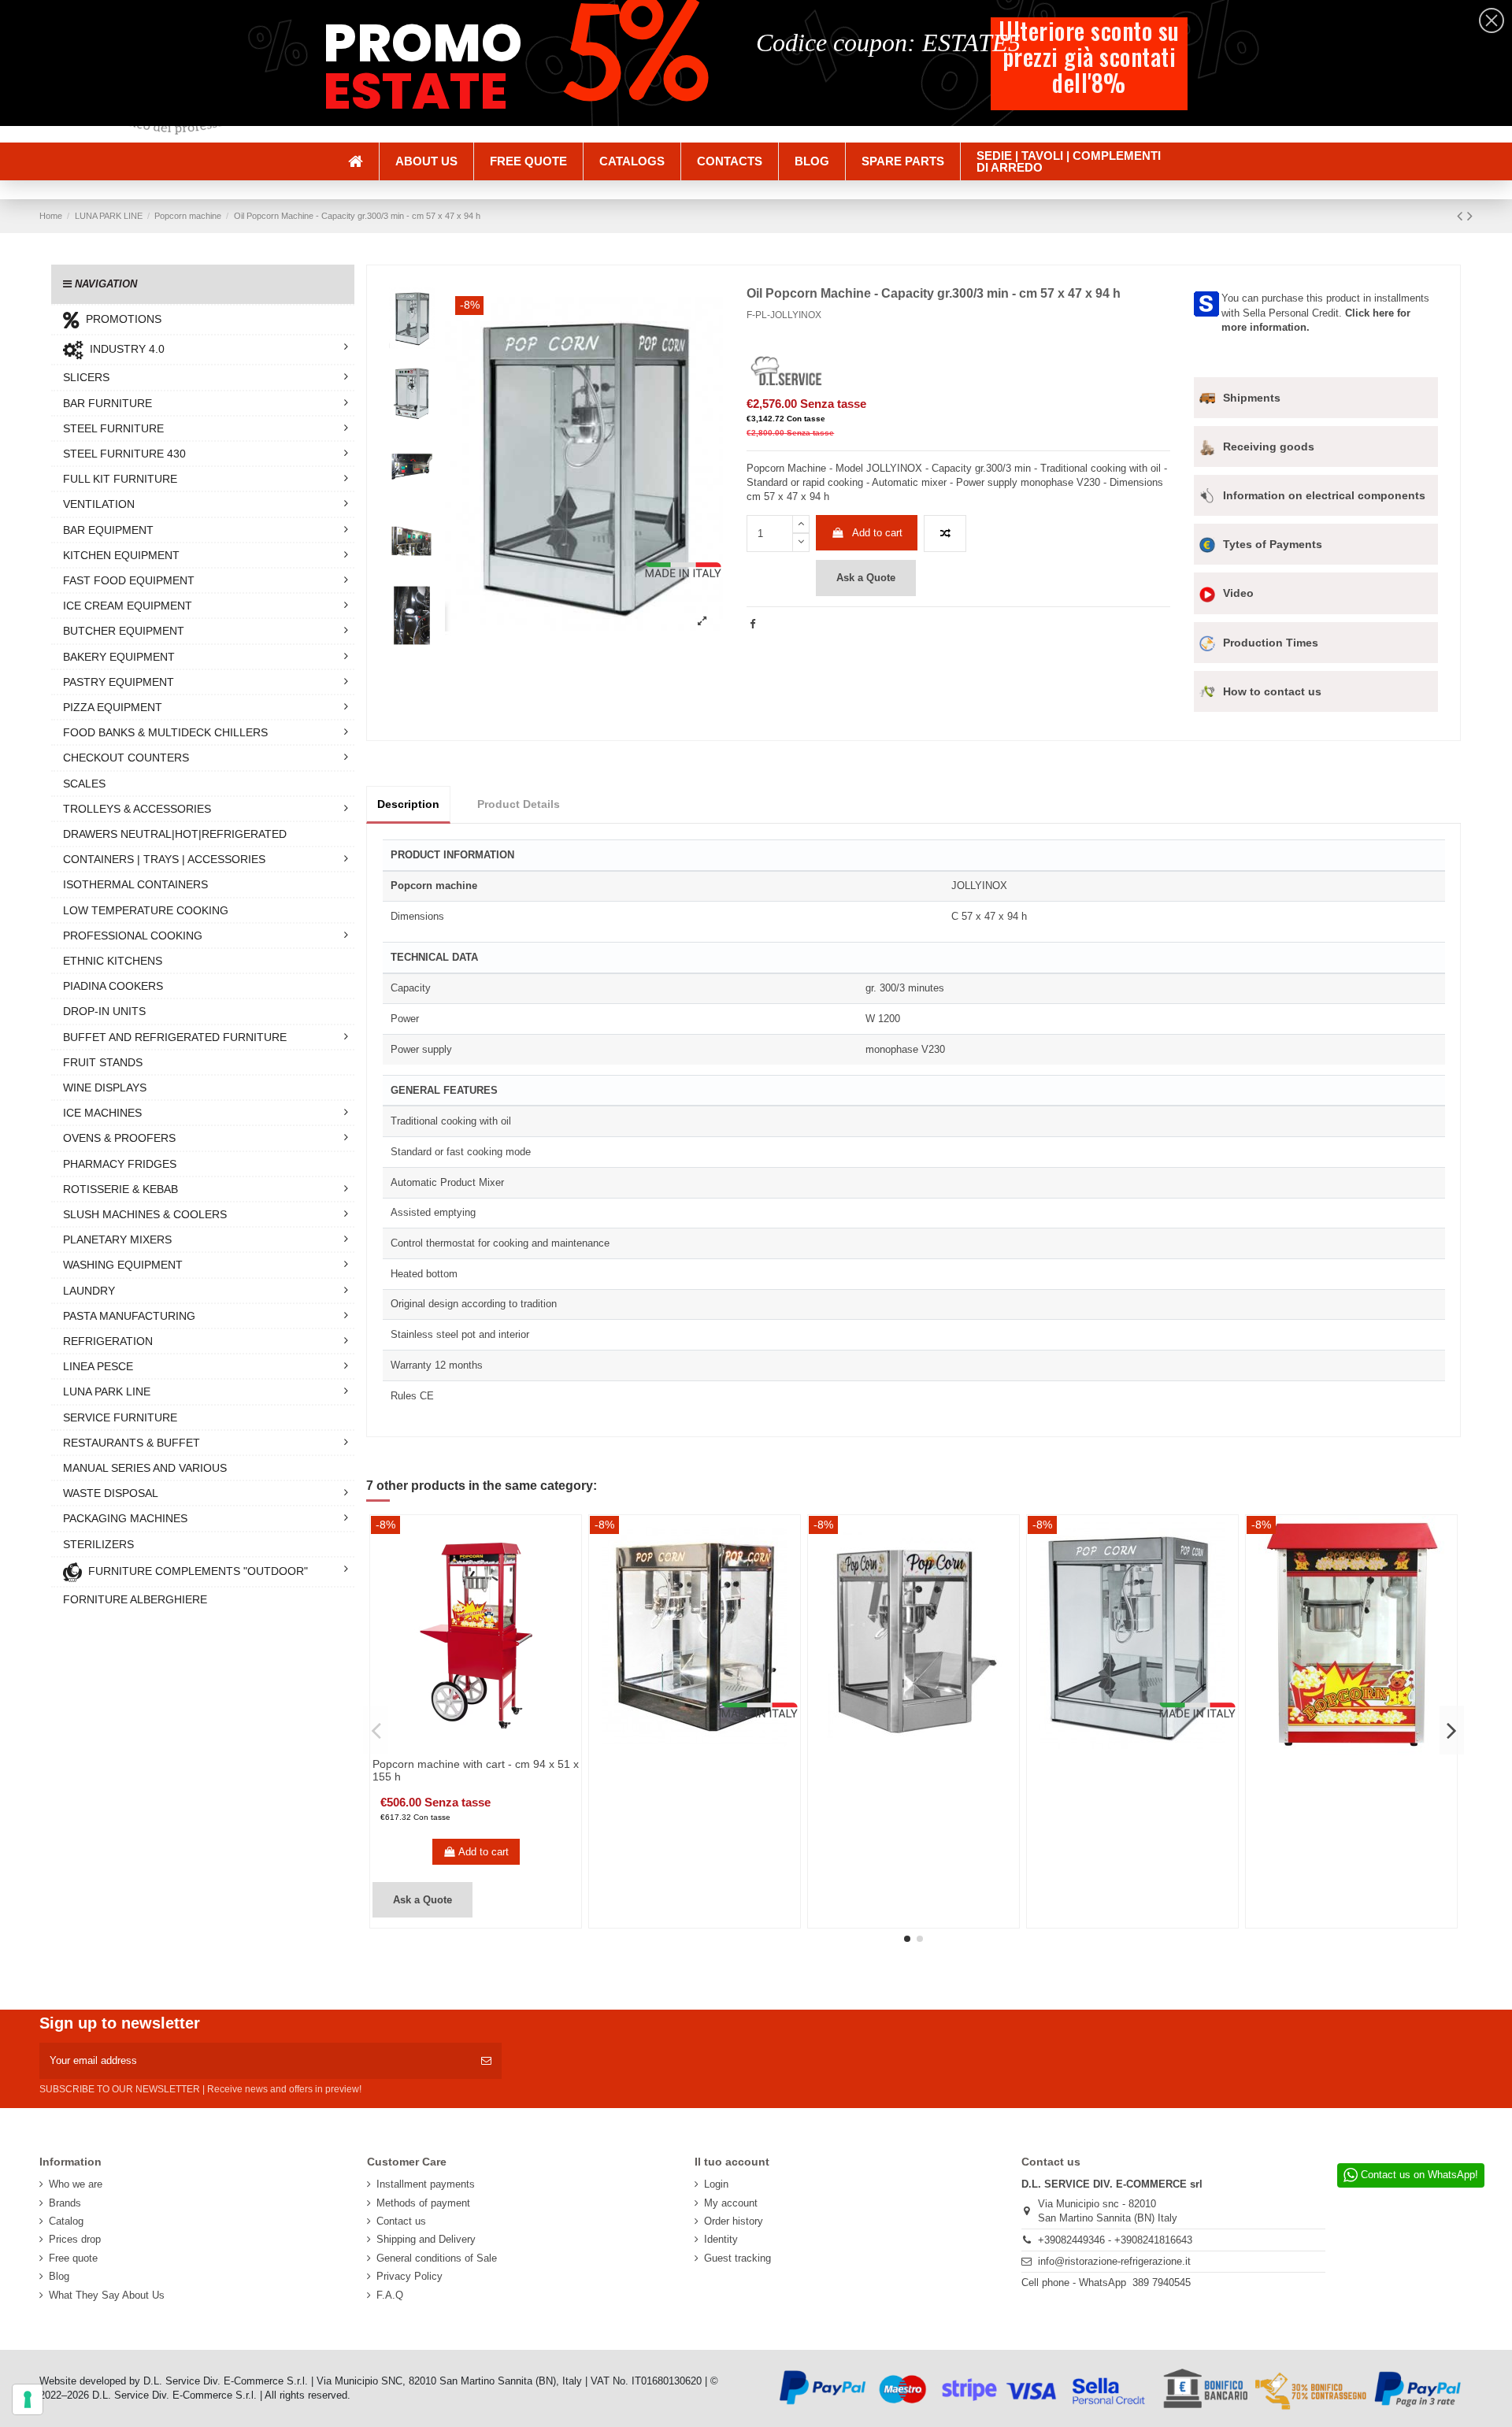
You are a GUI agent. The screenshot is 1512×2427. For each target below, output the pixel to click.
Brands (65, 2203)
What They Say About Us (107, 2295)
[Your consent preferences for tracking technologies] (28, 2399)
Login (716, 2184)
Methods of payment (423, 2203)
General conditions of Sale (437, 2258)
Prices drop (75, 2239)
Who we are (76, 2184)
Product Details (519, 804)
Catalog (66, 2221)
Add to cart (877, 533)
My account (731, 2203)
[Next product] (1470, 216)
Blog (59, 2276)
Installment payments (426, 2184)
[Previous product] (1462, 216)
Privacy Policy (409, 2276)
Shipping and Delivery (426, 2239)
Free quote (73, 2258)
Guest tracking (737, 2258)
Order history (734, 2221)
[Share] (752, 624)
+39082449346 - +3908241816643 (1115, 2240)
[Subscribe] (486, 2061)
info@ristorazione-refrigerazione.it (1114, 2261)
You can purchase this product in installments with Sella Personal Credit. (1325, 312)
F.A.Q (390, 2295)
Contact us (401, 2221)
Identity (721, 2239)
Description (408, 804)
